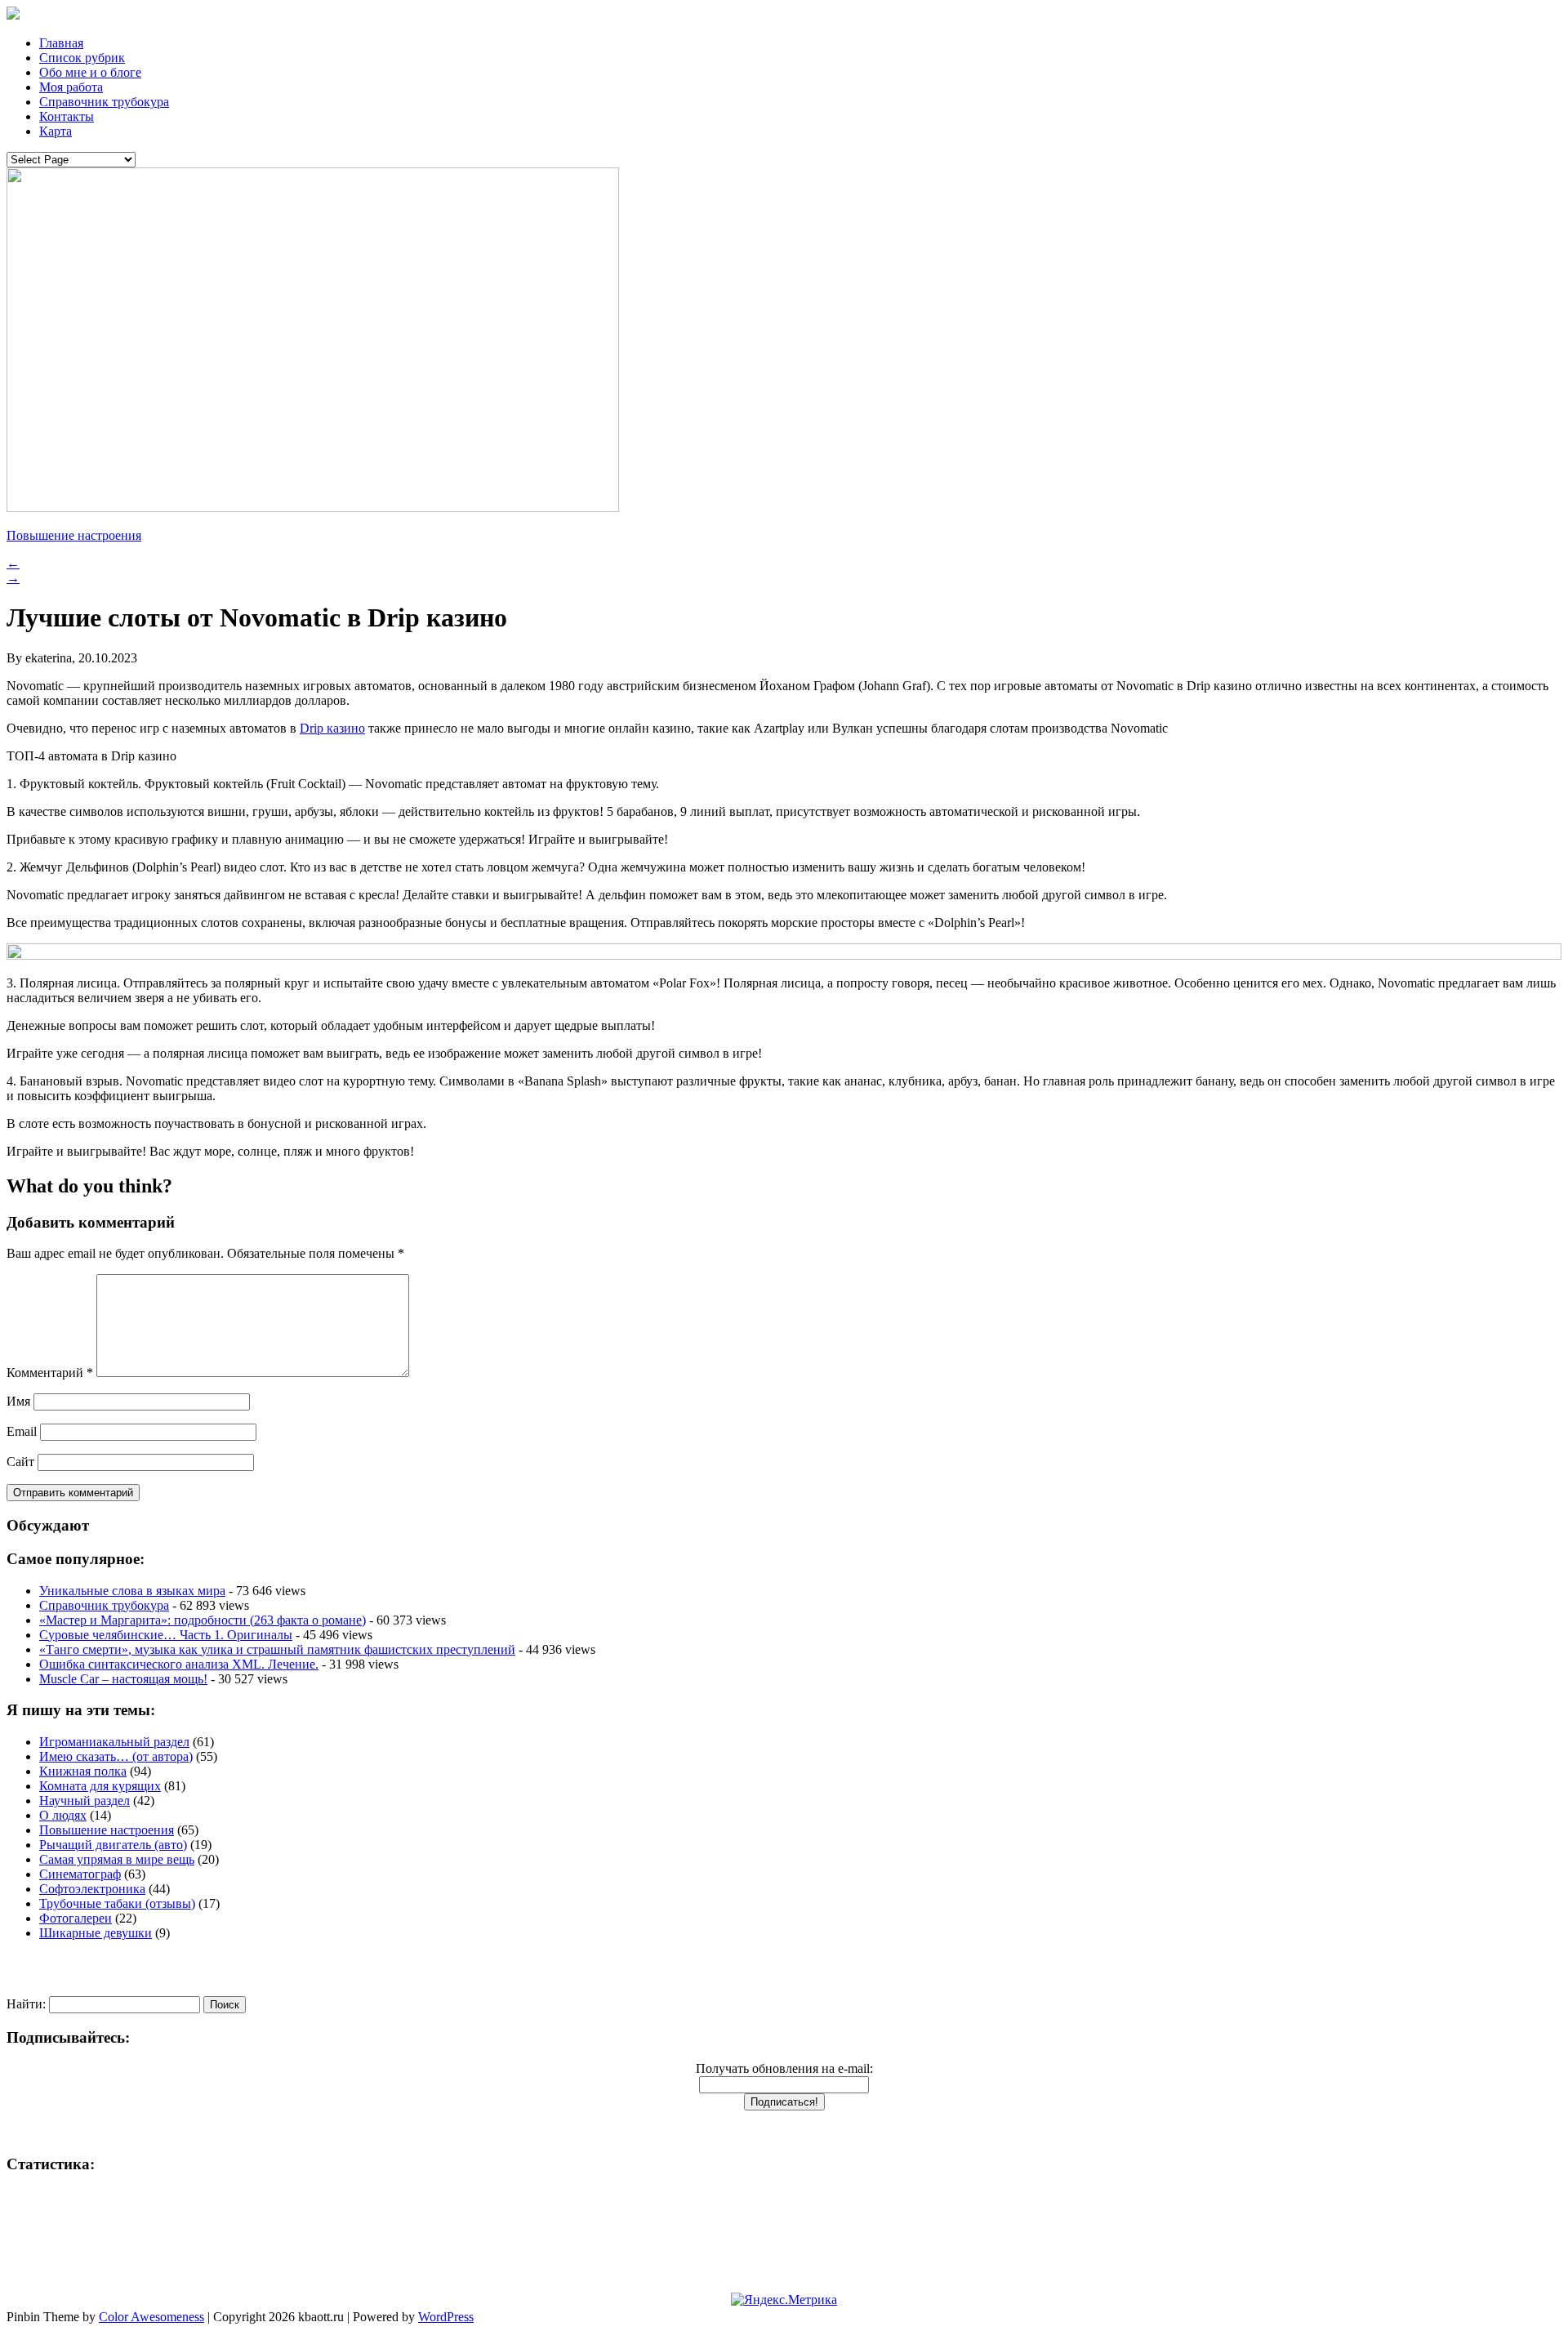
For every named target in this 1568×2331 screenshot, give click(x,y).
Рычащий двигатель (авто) (113, 1845)
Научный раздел (85, 1801)
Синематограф (80, 1874)
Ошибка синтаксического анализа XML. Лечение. (179, 1664)
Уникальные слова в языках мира (132, 1591)
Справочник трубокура (104, 102)
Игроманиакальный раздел (114, 1742)
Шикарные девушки (96, 1933)
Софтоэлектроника (92, 1889)
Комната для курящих (100, 1786)
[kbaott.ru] (784, 15)
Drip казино (332, 728)
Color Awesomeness (151, 2317)
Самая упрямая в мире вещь (117, 1859)
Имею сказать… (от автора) (116, 1756)
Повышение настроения (74, 535)
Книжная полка (83, 1771)
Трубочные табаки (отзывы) (117, 1903)
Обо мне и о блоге (90, 72)
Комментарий (50, 1373)
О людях (63, 1815)
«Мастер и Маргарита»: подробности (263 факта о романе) (203, 1620)
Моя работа (71, 87)
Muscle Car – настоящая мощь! (123, 1679)
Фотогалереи (76, 1918)
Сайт (20, 1462)
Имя (18, 1401)
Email (22, 1431)
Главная (61, 43)
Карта (56, 131)
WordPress (446, 2317)
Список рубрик (82, 58)
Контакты (67, 116)
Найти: (26, 2004)
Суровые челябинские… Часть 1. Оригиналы (166, 1635)
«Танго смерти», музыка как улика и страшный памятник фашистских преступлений (277, 1649)
